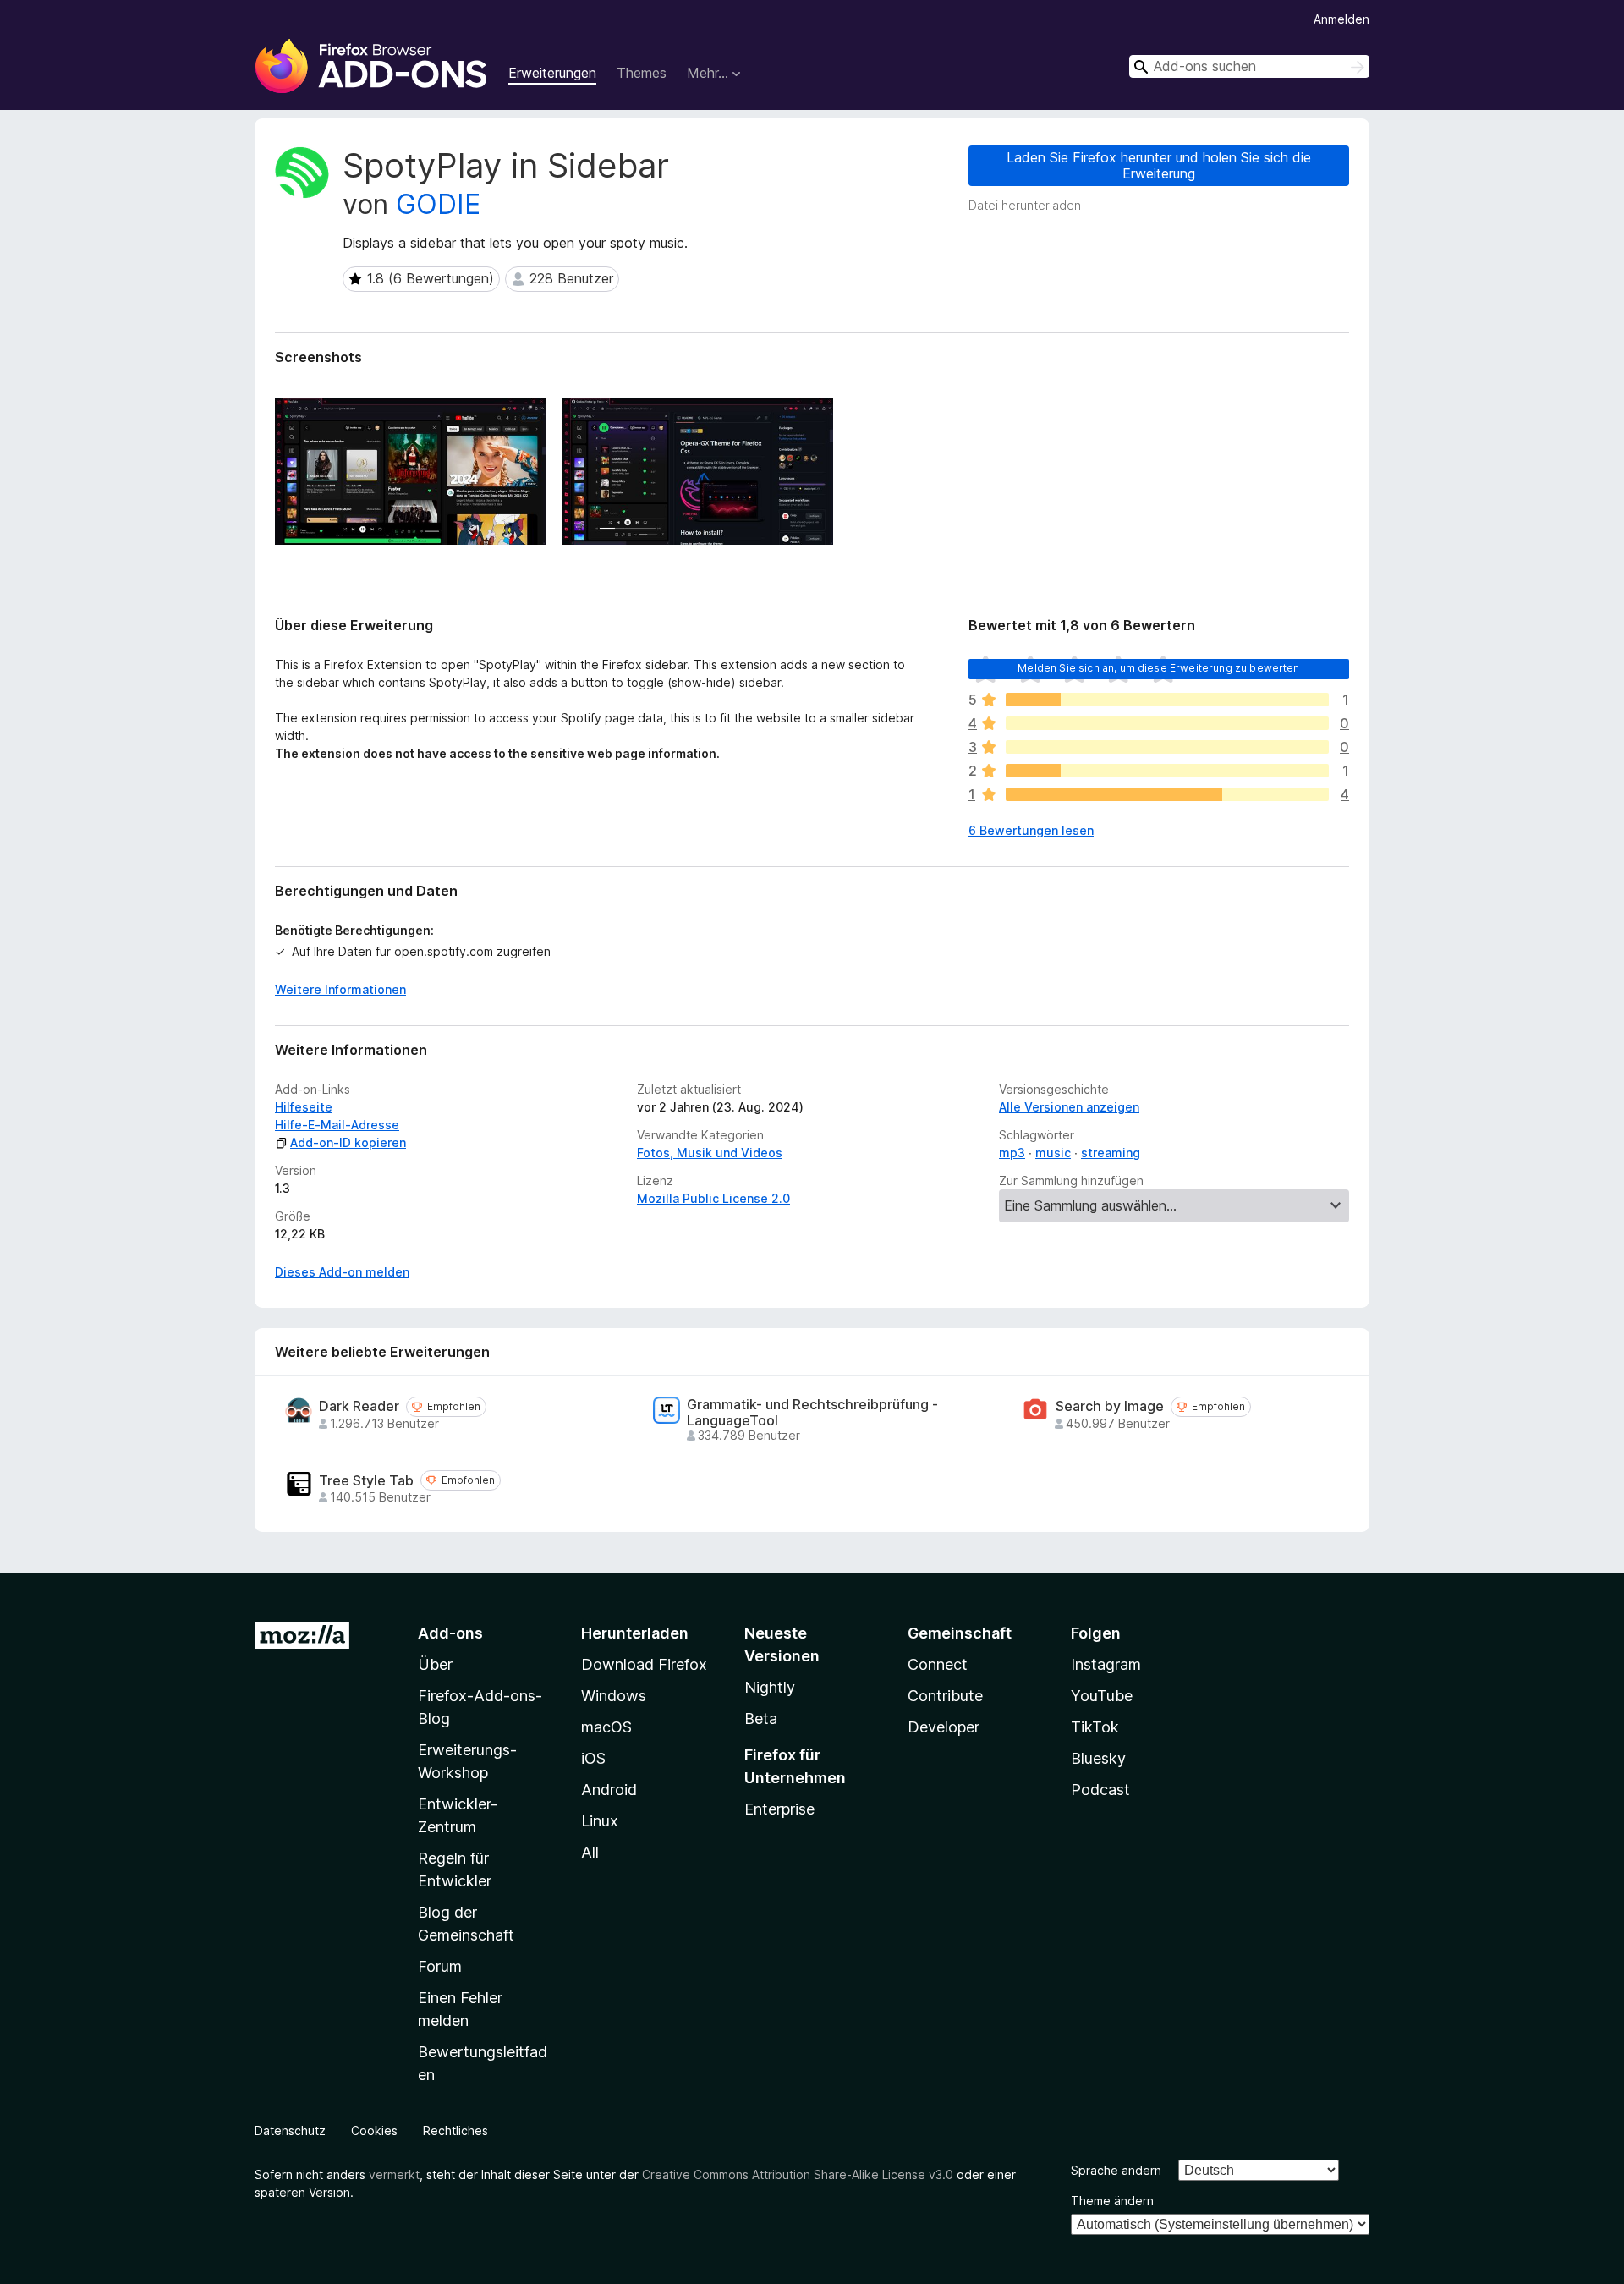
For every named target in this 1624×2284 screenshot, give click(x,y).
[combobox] (1249, 66)
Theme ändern (1112, 2201)
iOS (593, 1758)
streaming (1111, 1153)
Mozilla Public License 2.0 (713, 1198)
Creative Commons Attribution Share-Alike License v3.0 (798, 2174)
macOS (606, 1727)
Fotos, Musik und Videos (710, 1153)
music (1053, 1153)
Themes (642, 73)
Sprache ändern (1116, 2170)
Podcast (1100, 1790)
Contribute (945, 1696)
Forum (440, 1966)
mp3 (1012, 1153)
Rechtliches (455, 2130)
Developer (944, 1727)
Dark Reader (359, 1406)
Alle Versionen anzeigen (1069, 1107)
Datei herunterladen (1025, 205)
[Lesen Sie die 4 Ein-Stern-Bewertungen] (1167, 794)
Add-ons (450, 1633)
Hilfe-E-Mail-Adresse (337, 1125)
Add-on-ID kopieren (348, 1142)
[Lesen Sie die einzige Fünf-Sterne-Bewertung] (1167, 700)
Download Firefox (644, 1664)
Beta (761, 1718)
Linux (600, 1821)
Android (609, 1790)
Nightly (770, 1687)
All (590, 1852)
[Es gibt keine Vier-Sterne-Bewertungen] (1167, 723)
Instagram (1106, 1664)
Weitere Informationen (340, 989)
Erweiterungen (552, 73)
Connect (938, 1664)
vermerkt (394, 2174)
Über (435, 1664)
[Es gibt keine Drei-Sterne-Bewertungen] (1167, 747)
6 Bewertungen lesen (1031, 830)
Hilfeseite (304, 1107)
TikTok (1095, 1727)
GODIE (438, 204)
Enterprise (779, 1809)
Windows (614, 1696)
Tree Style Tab (366, 1481)
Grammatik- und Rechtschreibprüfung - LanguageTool (812, 1413)
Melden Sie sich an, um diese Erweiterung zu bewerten (1158, 668)
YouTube (1102, 1696)
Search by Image (1110, 1406)
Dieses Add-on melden (342, 1272)
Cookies (374, 2130)
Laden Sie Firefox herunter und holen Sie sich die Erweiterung (1159, 165)
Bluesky (1098, 1758)
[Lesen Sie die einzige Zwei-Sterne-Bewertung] (1167, 771)
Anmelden (1341, 19)
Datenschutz (290, 2130)
